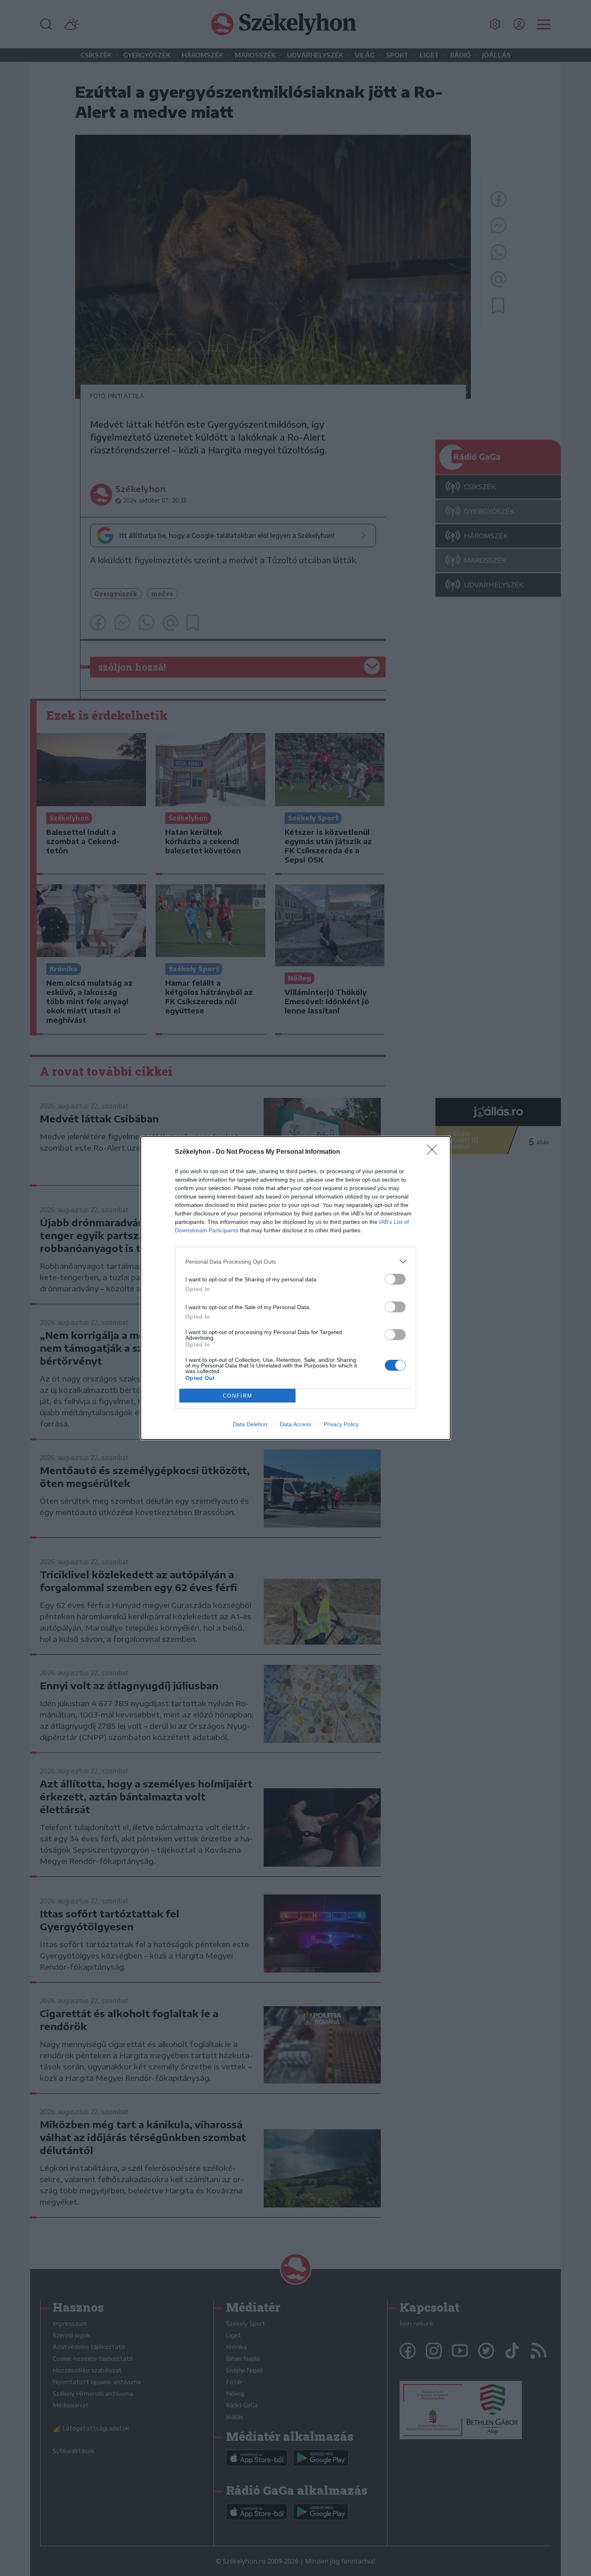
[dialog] (295, 1288)
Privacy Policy (341, 1424)
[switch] (395, 1279)
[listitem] (295, 1261)
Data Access (295, 1424)
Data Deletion (250, 1424)
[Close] (435, 1152)
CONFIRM (238, 1396)
